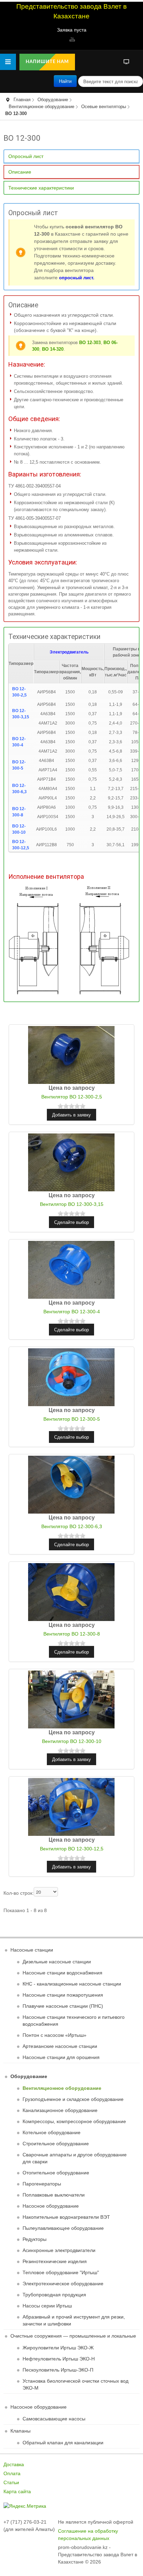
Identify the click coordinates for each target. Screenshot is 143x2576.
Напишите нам (47, 62)
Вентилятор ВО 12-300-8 (72, 1634)
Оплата (12, 2473)
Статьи (11, 2482)
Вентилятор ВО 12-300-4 (72, 1312)
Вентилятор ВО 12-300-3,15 (72, 1204)
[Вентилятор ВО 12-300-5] (71, 1377)
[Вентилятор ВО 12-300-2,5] (71, 1054)
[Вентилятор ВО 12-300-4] (71, 1269)
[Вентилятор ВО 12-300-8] (71, 1592)
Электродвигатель (69, 652)
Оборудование (53, 100)
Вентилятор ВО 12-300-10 (72, 1741)
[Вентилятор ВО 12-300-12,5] (71, 1806)
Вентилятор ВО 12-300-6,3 (72, 1526)
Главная (22, 100)
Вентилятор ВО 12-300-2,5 (72, 1097)
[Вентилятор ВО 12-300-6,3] (71, 1484)
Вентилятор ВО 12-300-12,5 (72, 1849)
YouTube (71, 39)
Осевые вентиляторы (104, 107)
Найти (65, 81)
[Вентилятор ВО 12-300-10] (71, 1699)
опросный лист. (77, 278)
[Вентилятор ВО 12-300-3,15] (71, 1162)
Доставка (14, 2464)
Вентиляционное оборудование (41, 107)
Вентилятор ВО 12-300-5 (72, 1419)
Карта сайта (17, 2491)
